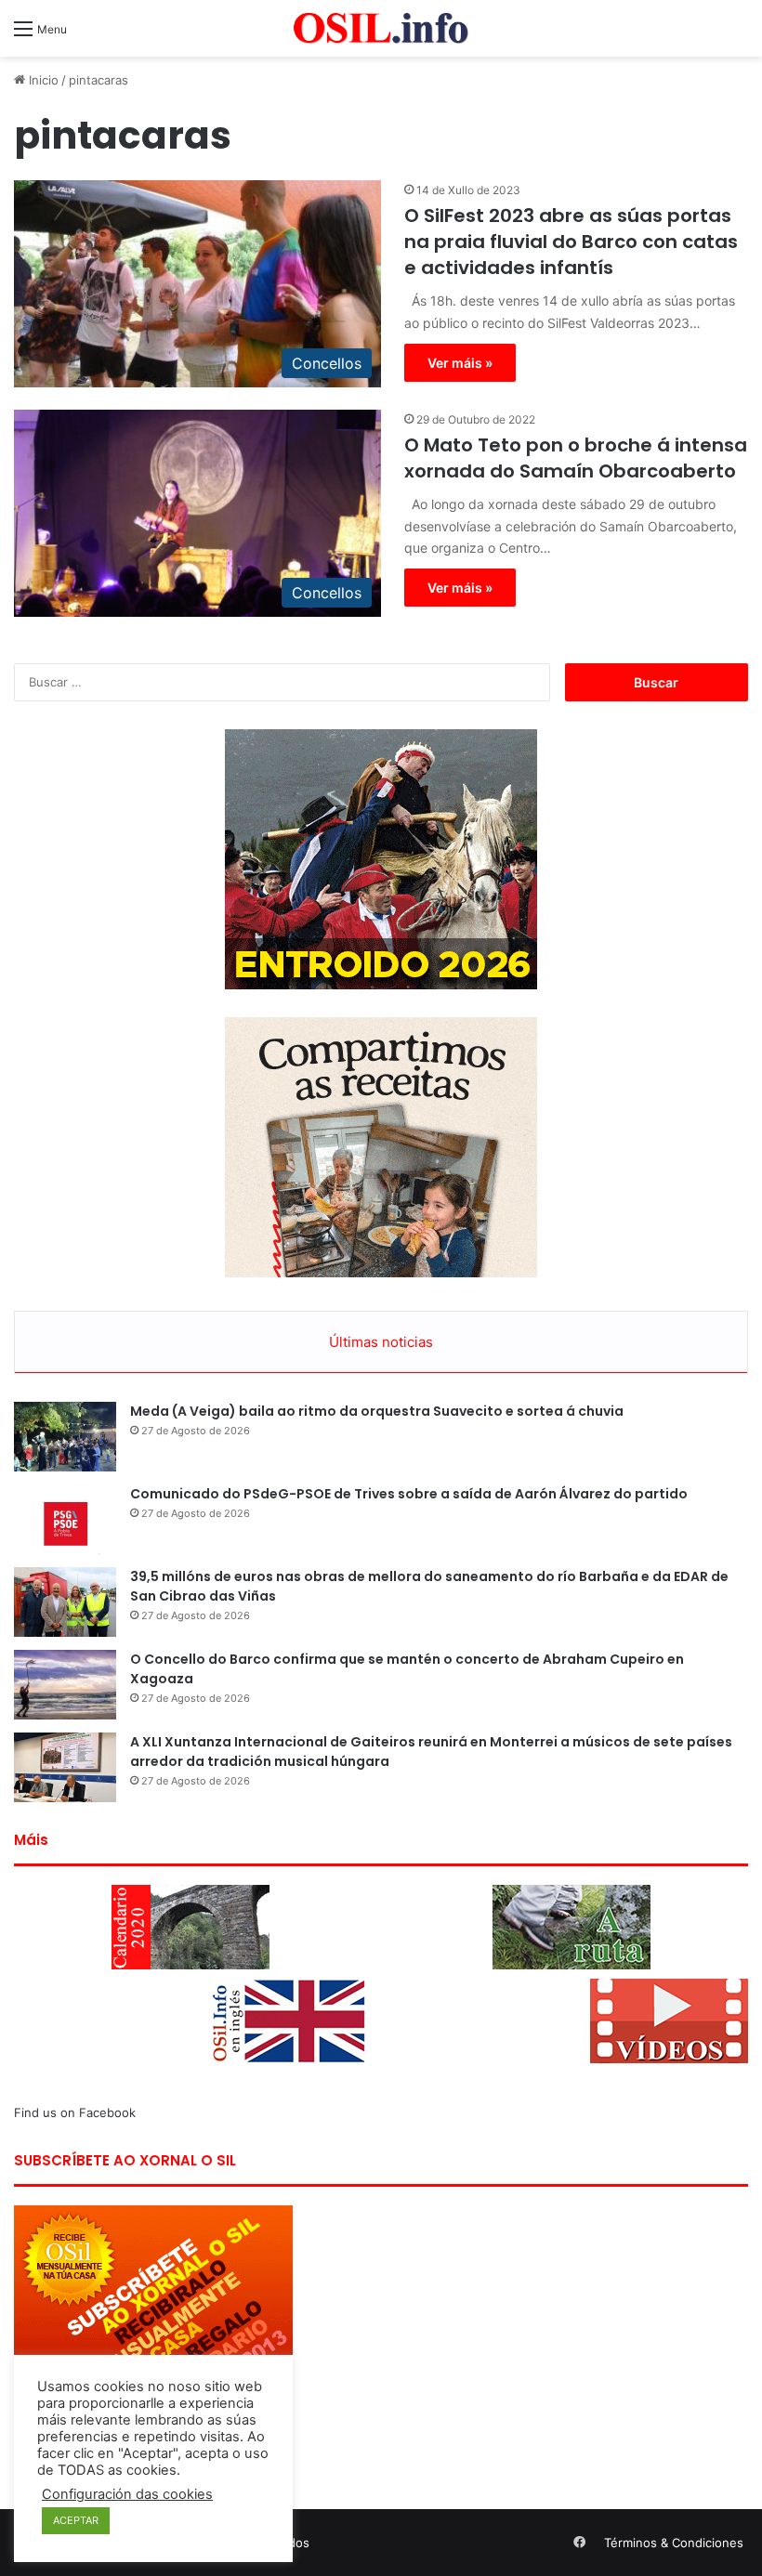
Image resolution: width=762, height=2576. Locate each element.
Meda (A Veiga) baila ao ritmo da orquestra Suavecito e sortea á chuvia (377, 1411)
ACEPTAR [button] (76, 2520)
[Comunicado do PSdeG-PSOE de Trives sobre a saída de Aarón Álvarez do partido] (65, 1519)
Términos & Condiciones (674, 2543)
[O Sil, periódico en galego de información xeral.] (381, 28)
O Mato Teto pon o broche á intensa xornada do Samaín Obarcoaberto (576, 458)
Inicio (42, 80)
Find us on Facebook (75, 2112)
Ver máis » (460, 363)
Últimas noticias (381, 1342)
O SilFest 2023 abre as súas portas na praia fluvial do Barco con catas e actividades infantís (571, 242)
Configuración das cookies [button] (127, 2494)
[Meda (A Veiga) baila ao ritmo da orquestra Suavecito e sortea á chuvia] (65, 1437)
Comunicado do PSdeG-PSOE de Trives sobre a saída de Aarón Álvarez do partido (409, 1494)
